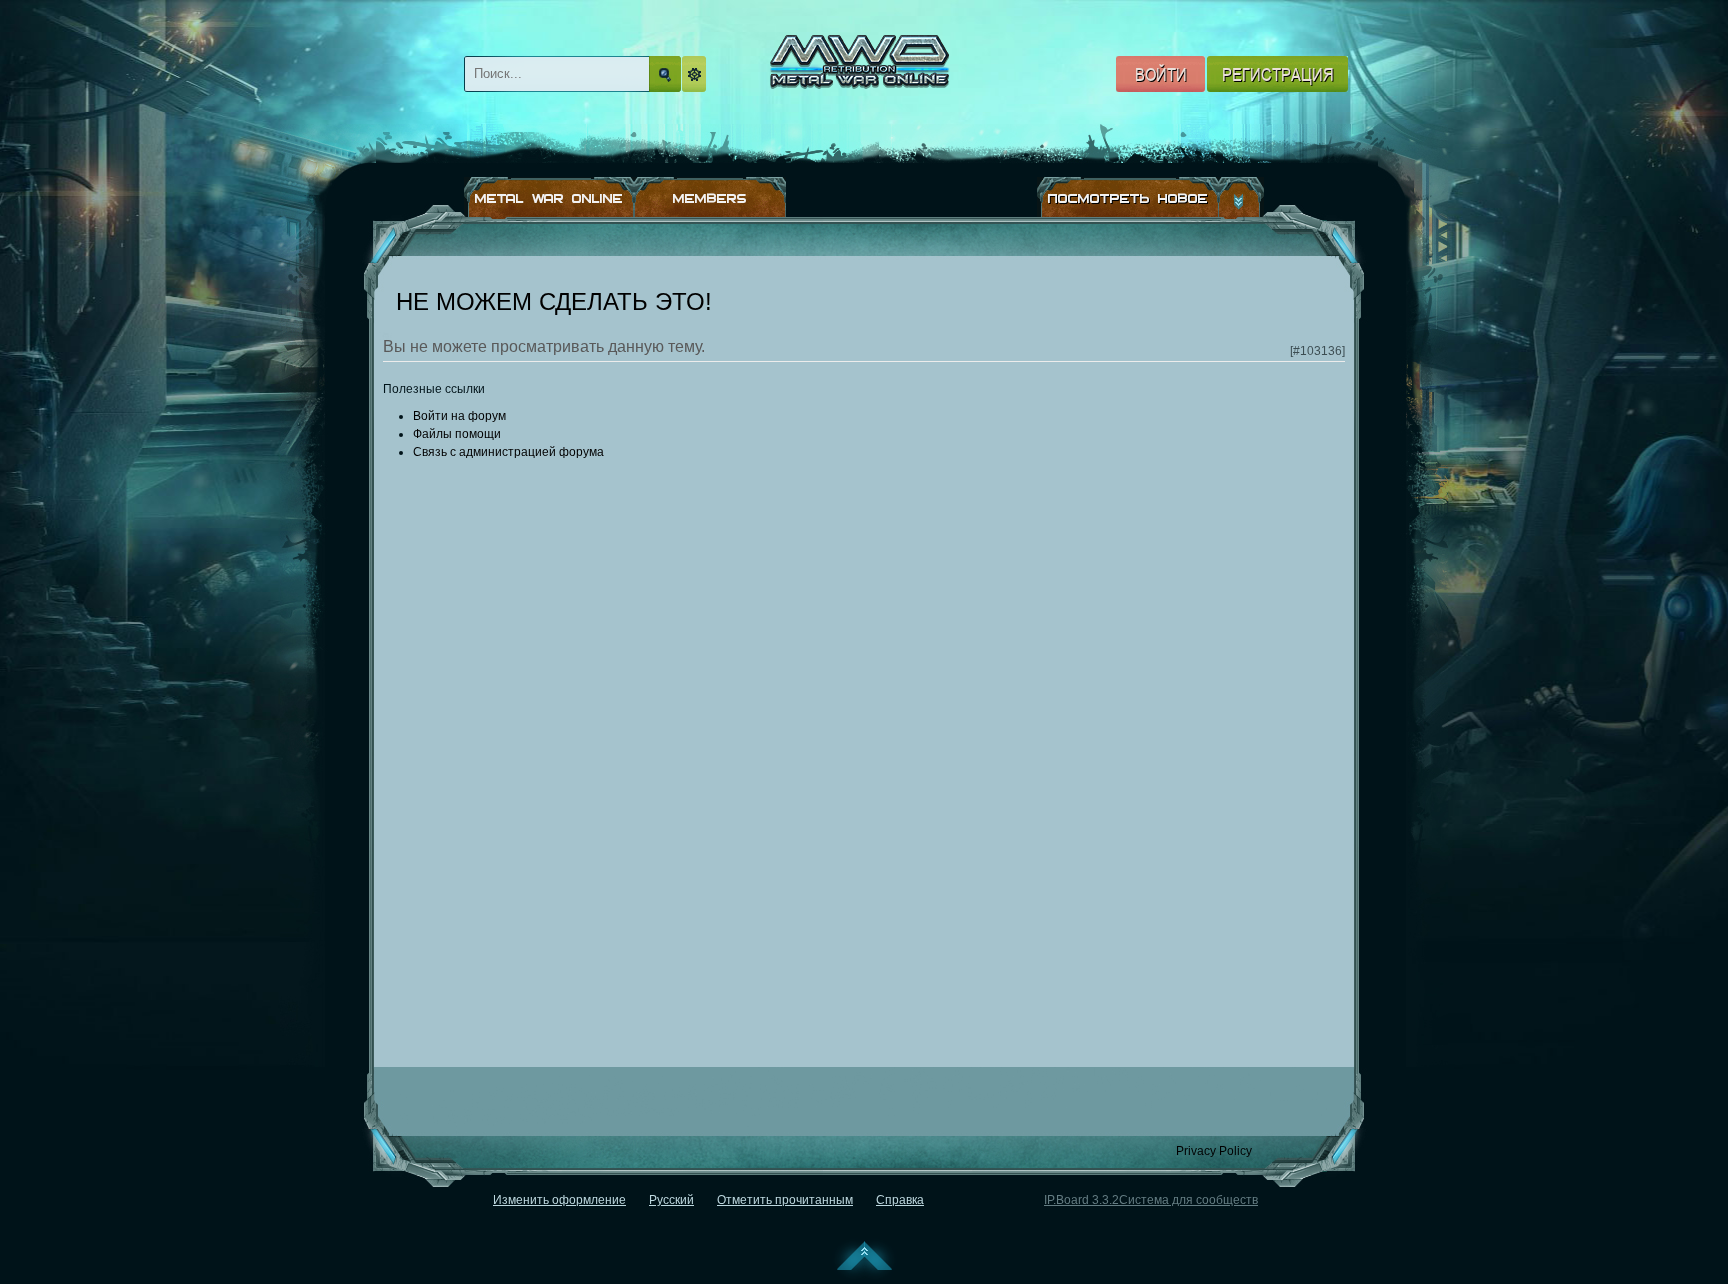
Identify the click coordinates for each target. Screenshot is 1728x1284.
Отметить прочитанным (785, 1200)
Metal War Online (879, 87)
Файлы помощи (457, 434)
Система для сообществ (1188, 1200)
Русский (671, 1200)
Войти (1161, 73)
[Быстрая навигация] (1241, 198)
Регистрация (1278, 73)
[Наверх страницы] (864, 1260)
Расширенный (697, 74)
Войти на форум (459, 416)
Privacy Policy (1214, 1151)
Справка (900, 1200)
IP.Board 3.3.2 (1081, 1200)
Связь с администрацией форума (508, 452)
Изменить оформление (559, 1200)
